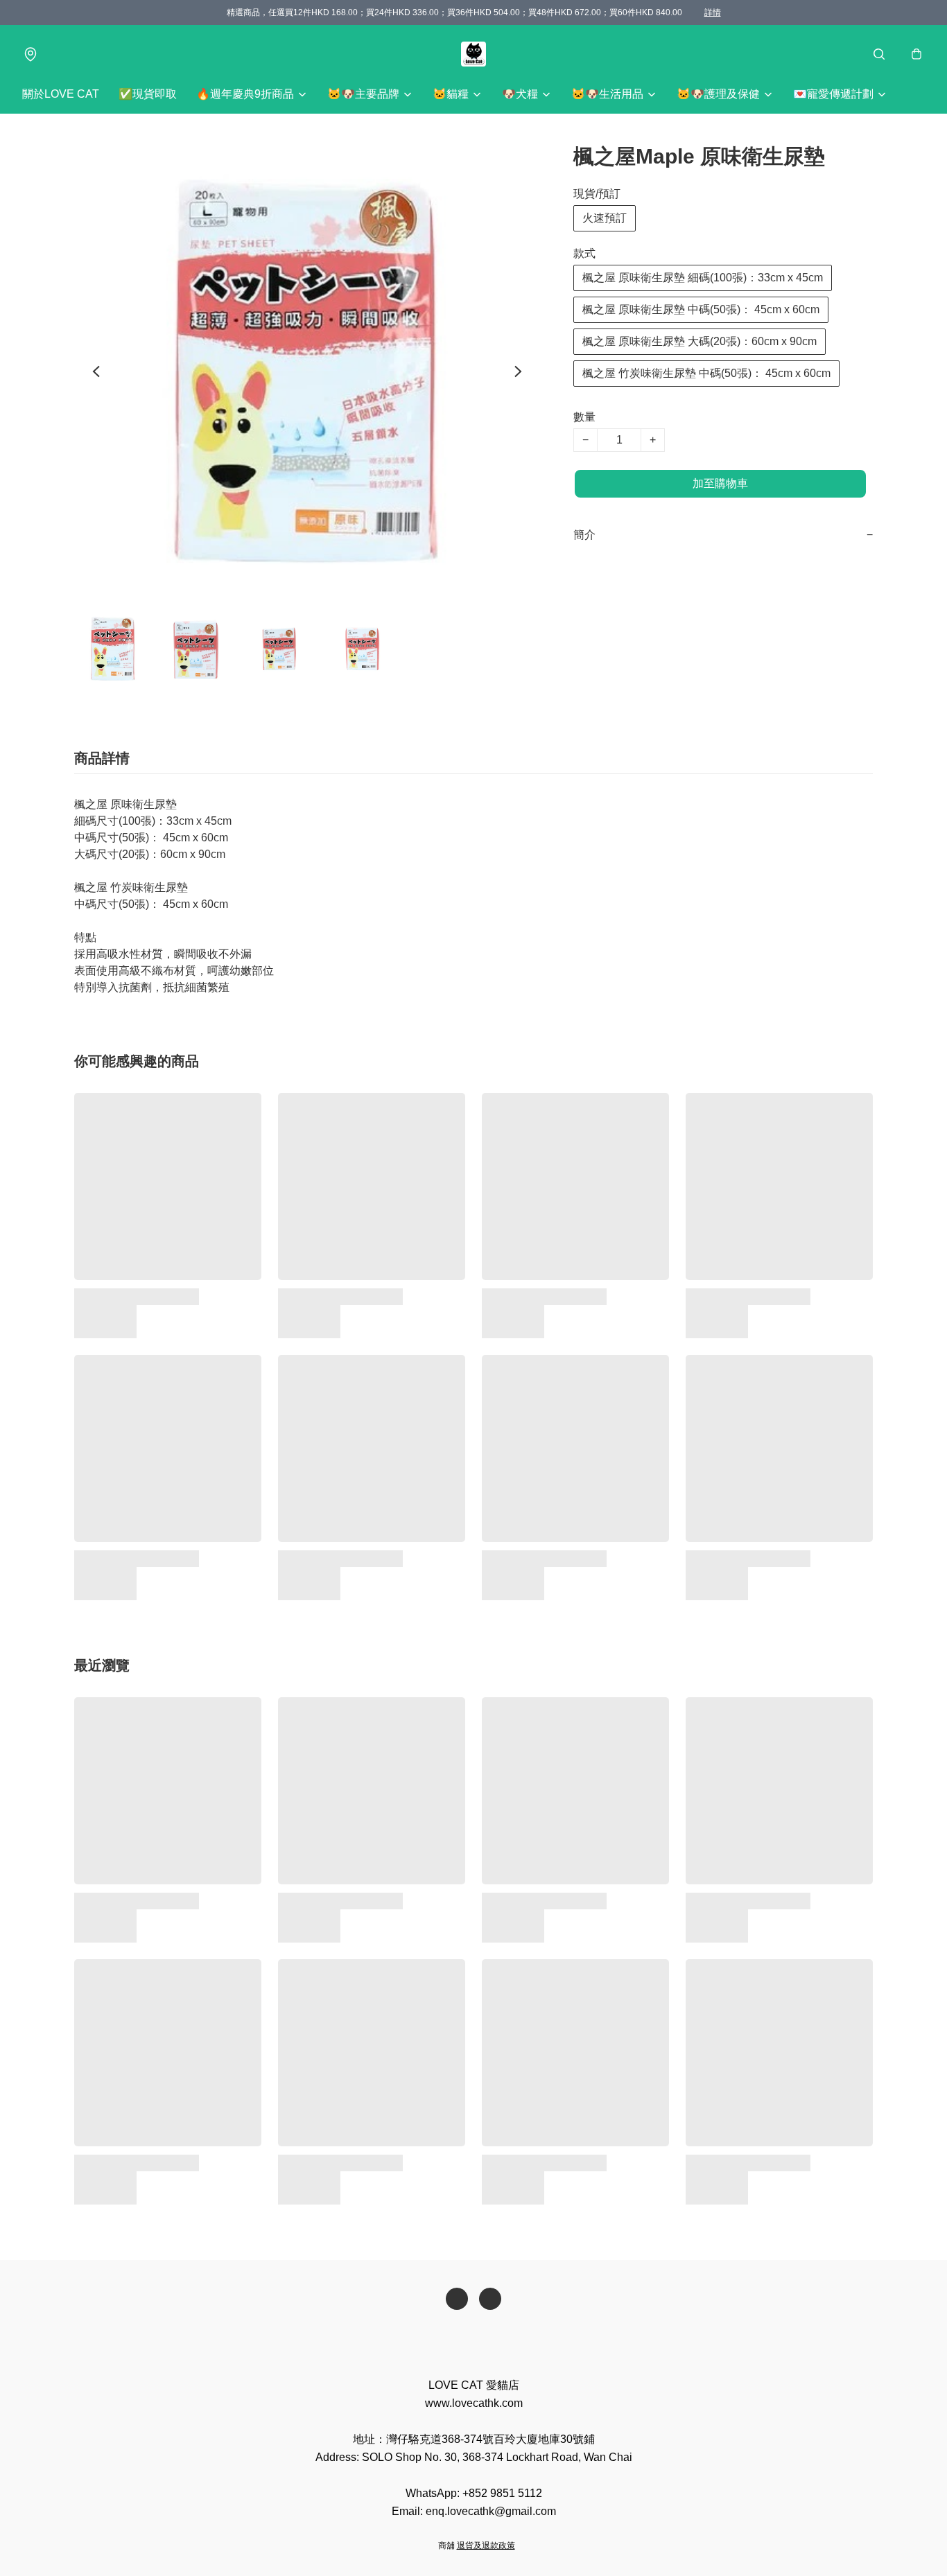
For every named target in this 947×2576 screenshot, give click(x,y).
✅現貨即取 (148, 94)
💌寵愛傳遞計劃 (833, 94)
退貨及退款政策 (486, 2546)
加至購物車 (720, 483)
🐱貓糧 (451, 94)
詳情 (713, 12)
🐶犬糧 (520, 94)
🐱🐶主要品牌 (363, 94)
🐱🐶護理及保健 (718, 94)
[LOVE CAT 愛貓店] (473, 54)
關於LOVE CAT (61, 94)
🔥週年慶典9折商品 (245, 94)
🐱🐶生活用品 (607, 94)
